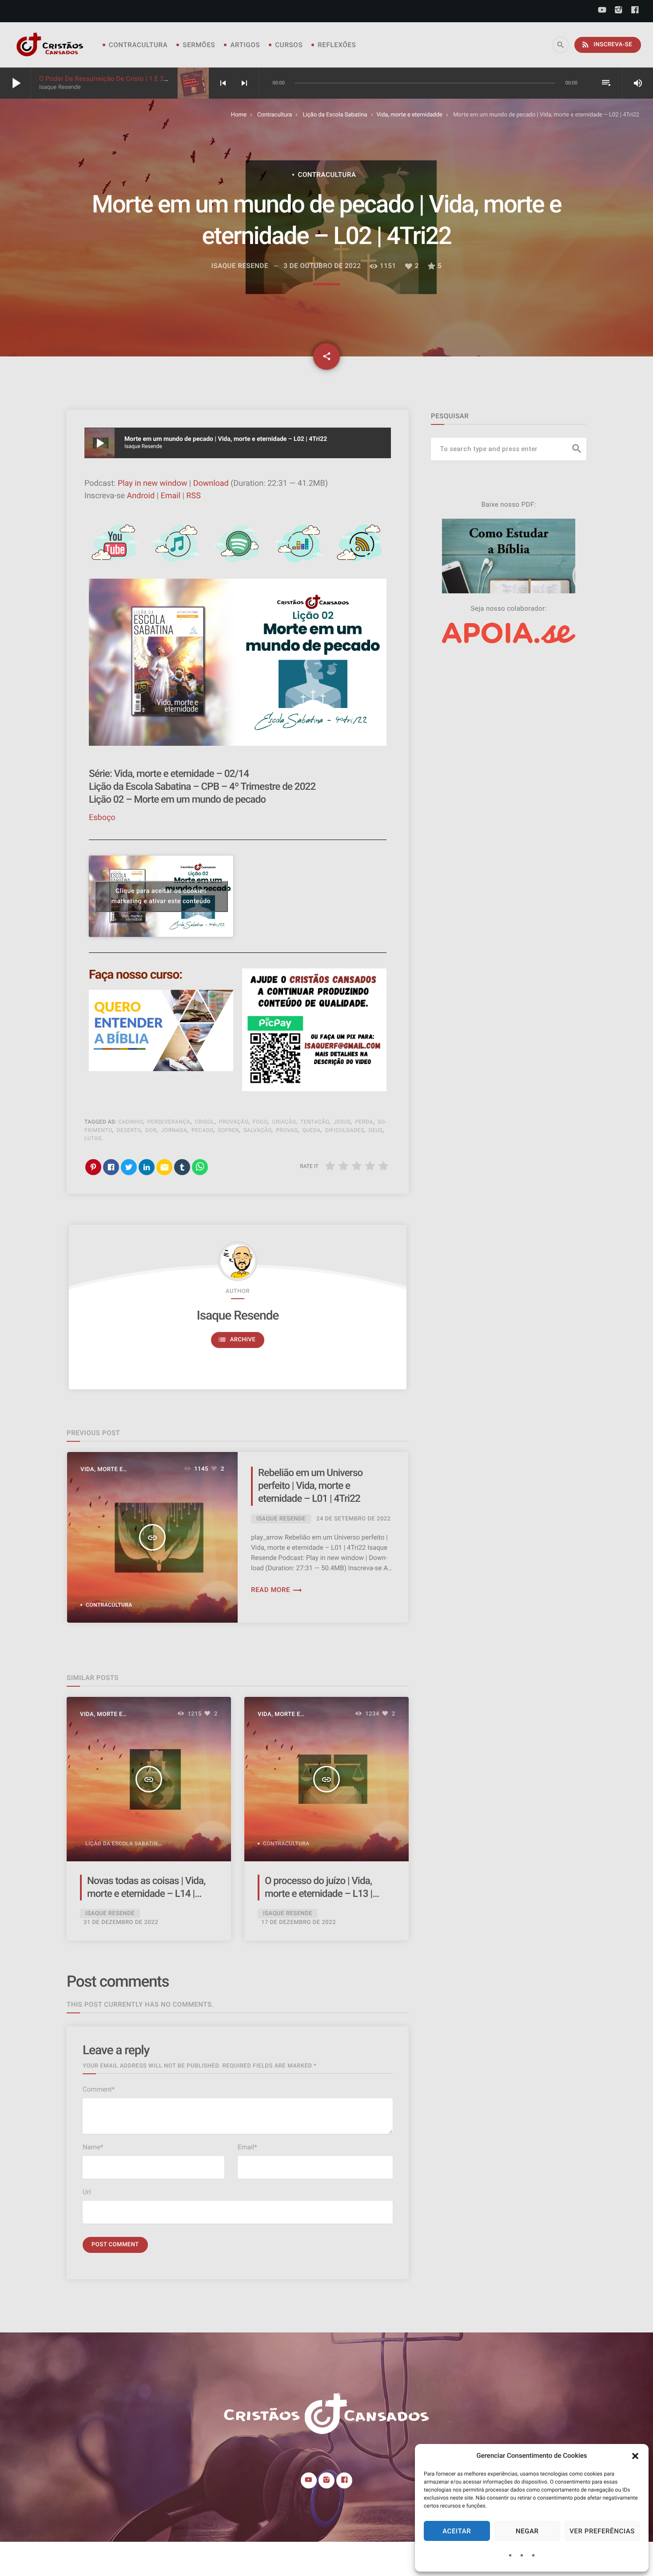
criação (284, 1122)
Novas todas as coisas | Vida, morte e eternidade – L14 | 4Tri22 (146, 1894)
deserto (129, 1130)
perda (364, 1122)
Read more (277, 1590)
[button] (635, 2456)
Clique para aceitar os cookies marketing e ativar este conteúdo (161, 896)
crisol (205, 1122)
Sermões (199, 45)
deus (376, 1130)
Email (170, 496)
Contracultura (138, 45)
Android (141, 496)
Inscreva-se (607, 44)
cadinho (131, 1122)
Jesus (342, 1122)
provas (287, 1130)
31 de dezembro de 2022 (121, 1922)
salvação (257, 1130)
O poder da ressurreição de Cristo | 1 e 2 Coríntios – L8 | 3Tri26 (136, 79)
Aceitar (457, 2531)
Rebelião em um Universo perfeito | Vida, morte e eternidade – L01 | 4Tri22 (310, 1486)
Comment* (99, 2089)
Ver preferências (602, 2531)
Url (87, 2192)
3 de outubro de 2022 (322, 266)
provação (234, 1122)
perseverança (169, 1122)
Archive (237, 1340)
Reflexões (337, 45)
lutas (93, 1138)
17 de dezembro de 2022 (299, 1922)
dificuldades (345, 1130)
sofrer (229, 1130)
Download (211, 483)
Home (239, 115)
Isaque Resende (238, 1315)
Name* (93, 2147)
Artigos (245, 45)
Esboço (102, 818)
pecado (202, 1130)
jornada (174, 1130)
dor (151, 1130)
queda (311, 1130)
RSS (193, 496)
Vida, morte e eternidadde (410, 115)
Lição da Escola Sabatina (335, 115)
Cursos (289, 45)
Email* (247, 2147)
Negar (527, 2531)
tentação (315, 1122)
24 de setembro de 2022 (354, 1519)
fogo (260, 1122)
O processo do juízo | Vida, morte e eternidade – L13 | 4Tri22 (319, 1894)
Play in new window (152, 483)
